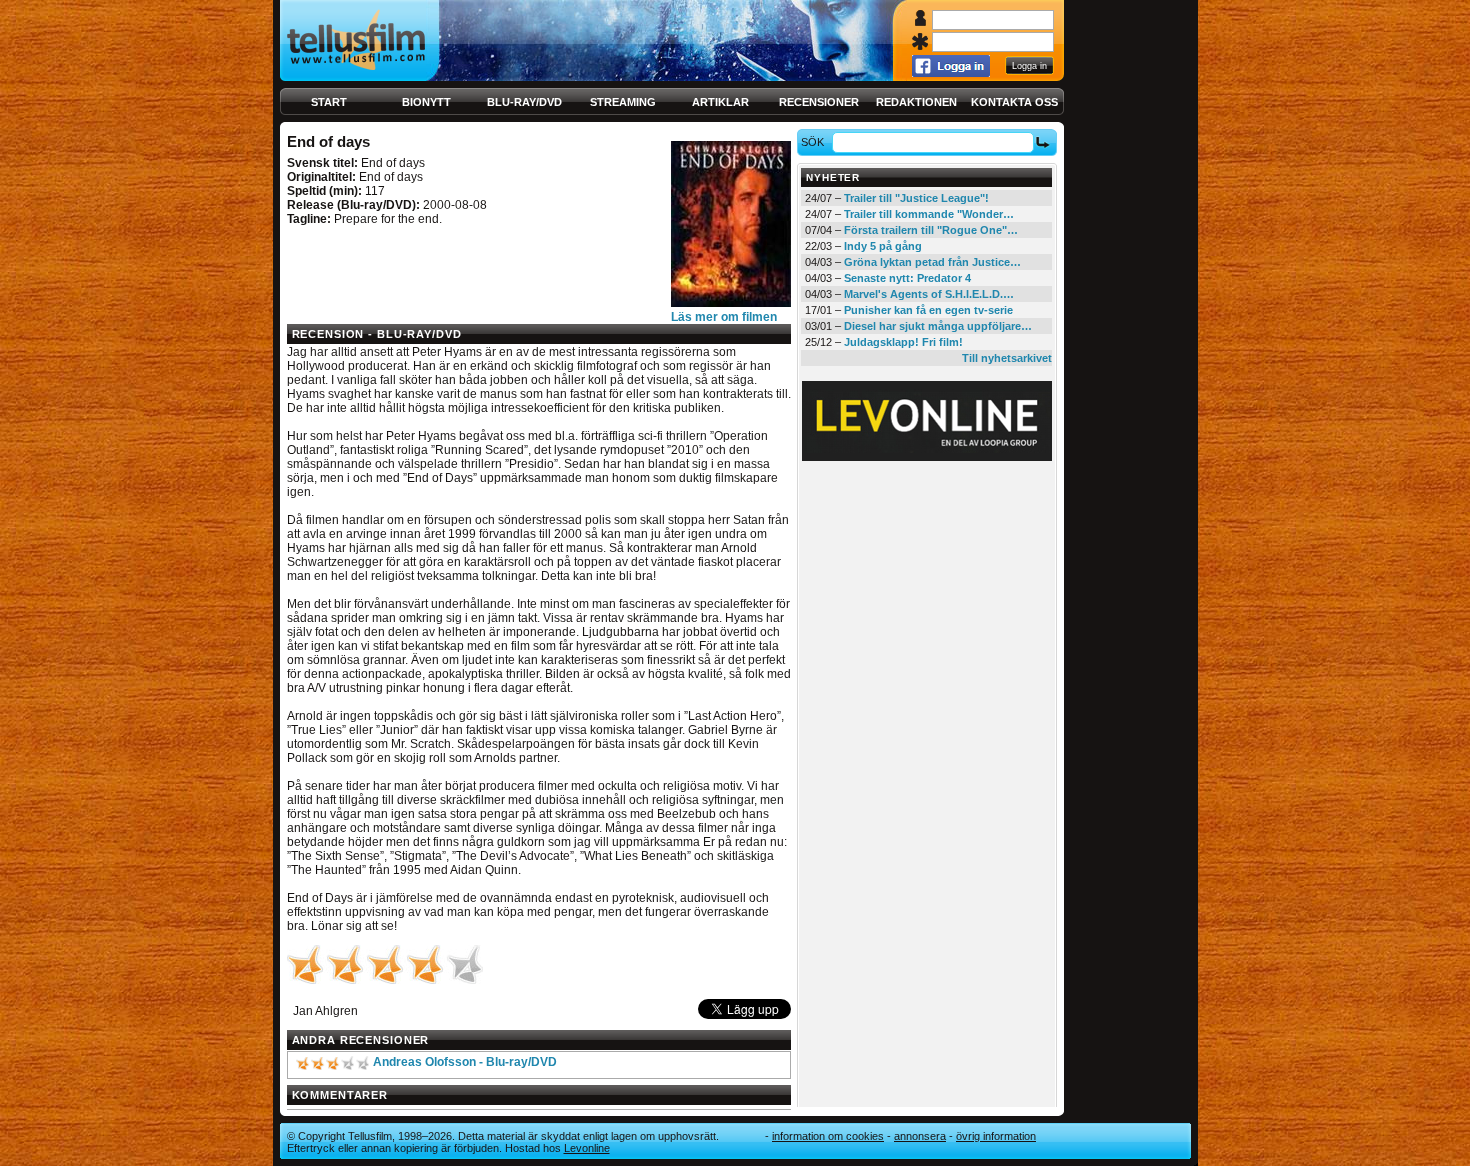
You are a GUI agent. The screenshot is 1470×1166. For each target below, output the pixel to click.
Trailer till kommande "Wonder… (929, 214)
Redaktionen (916, 102)
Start (329, 102)
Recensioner (819, 102)
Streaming (623, 102)
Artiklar (720, 102)
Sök (812, 142)
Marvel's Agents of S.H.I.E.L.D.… (929, 294)
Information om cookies (828, 1136)
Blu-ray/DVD (524, 102)
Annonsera (920, 1136)
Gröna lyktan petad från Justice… (932, 262)
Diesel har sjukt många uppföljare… (938, 326)
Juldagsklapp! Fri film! (903, 342)
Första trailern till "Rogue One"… (931, 230)
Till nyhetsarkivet (1007, 358)
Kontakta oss (1014, 102)
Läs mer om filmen (724, 317)
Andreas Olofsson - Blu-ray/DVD (465, 1062)
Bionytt (426, 102)
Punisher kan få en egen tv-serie (928, 310)
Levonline (587, 1148)
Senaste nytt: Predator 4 (907, 278)
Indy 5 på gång (883, 246)
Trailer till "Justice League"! (916, 198)
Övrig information (996, 1136)
